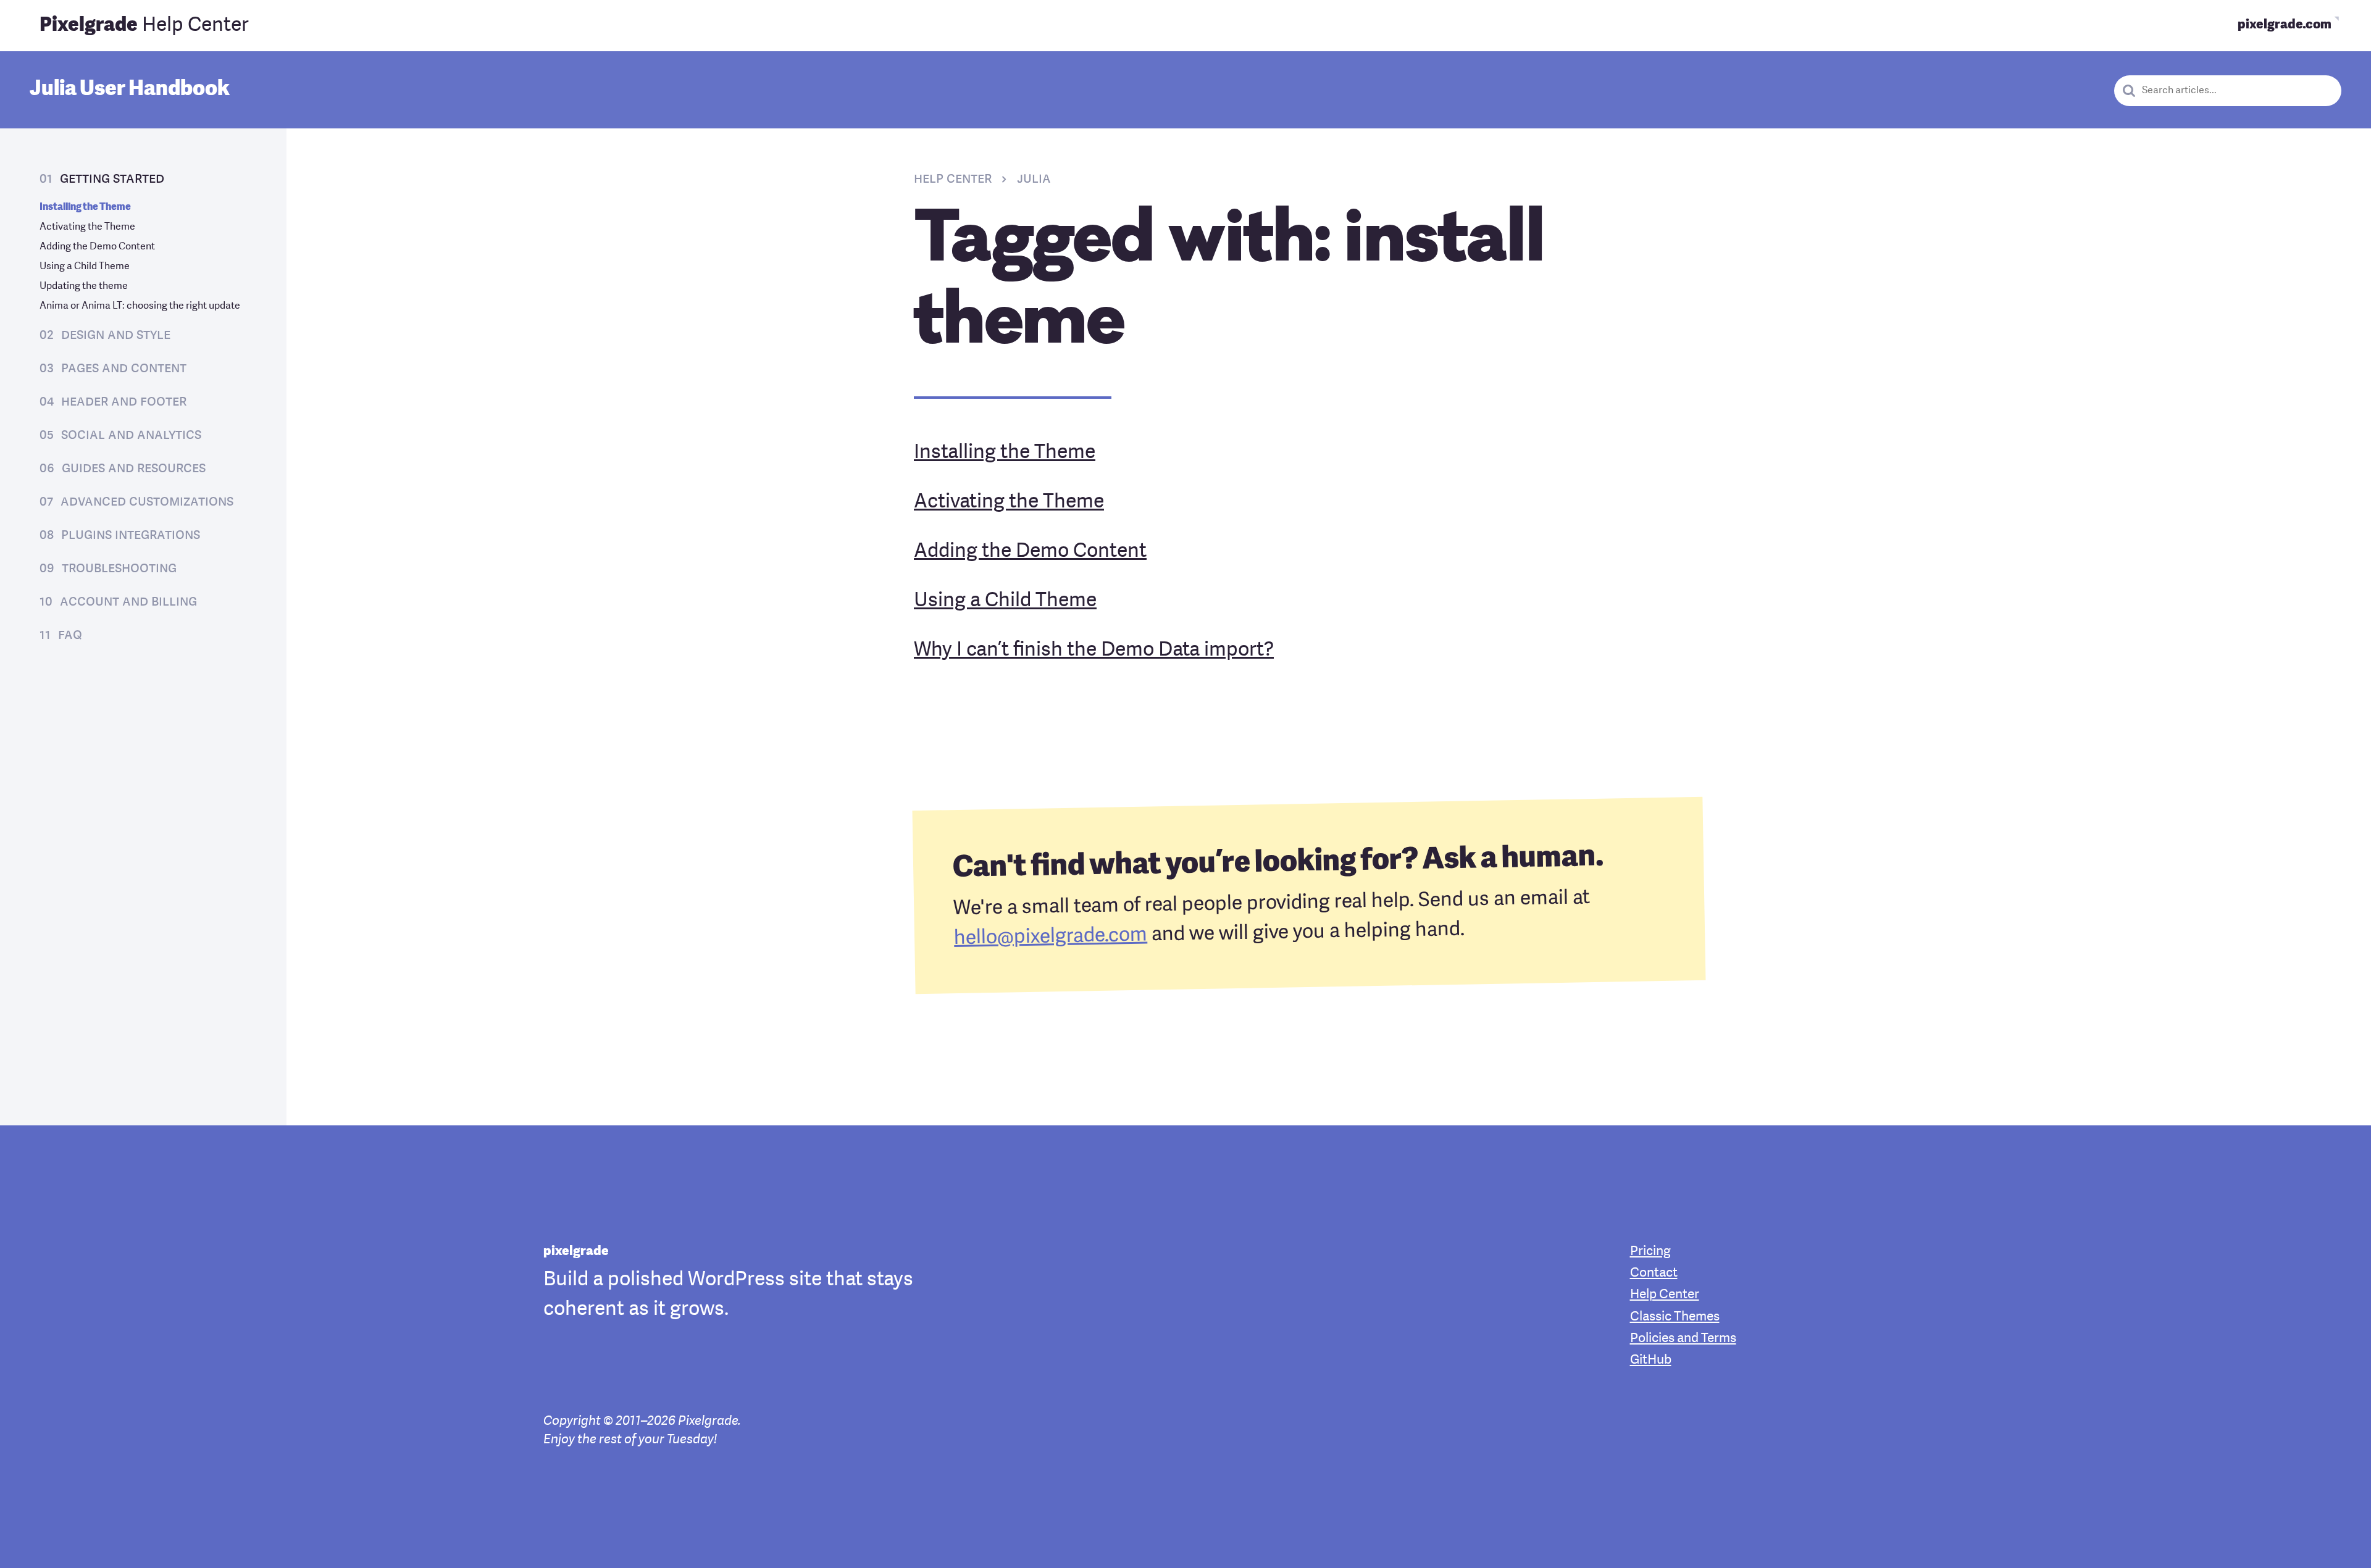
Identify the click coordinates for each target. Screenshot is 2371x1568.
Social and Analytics (131, 435)
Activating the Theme (87, 227)
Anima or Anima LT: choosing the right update (140, 306)
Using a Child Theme (85, 267)
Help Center (144, 26)
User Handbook (130, 90)
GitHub (1651, 1360)
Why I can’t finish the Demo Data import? (1094, 651)
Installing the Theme (85, 207)
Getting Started (112, 179)
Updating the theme (84, 286)
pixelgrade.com (2285, 25)
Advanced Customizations (147, 502)
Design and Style (116, 335)
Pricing (1650, 1252)
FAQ (70, 635)
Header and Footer (124, 402)
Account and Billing (128, 602)
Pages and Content (124, 369)
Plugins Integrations (131, 535)
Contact (1654, 1273)
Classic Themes (1675, 1317)
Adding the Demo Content (97, 247)
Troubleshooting (119, 569)
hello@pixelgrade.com (1051, 937)
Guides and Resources (134, 469)
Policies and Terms (1683, 1339)
